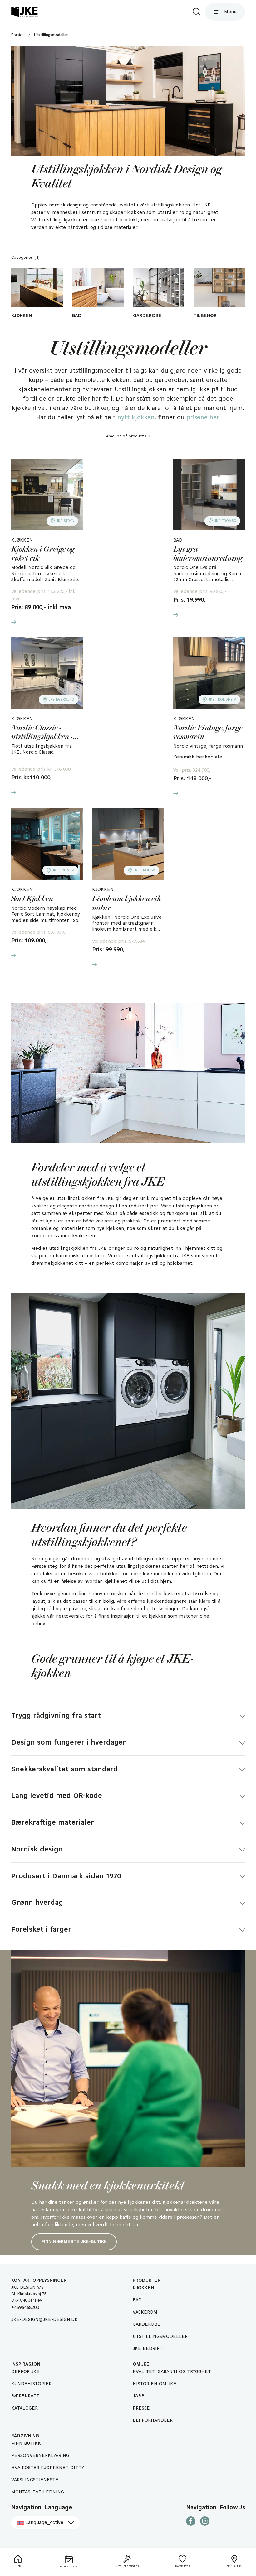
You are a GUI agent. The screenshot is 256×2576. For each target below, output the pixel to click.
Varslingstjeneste (35, 2480)
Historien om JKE (155, 2384)
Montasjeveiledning (38, 2492)
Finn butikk (26, 2444)
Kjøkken (143, 2288)
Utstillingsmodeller (160, 2337)
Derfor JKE (25, 2372)
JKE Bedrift (148, 2349)
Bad (137, 2300)
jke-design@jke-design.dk (44, 2320)
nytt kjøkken (136, 418)
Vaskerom (145, 2312)
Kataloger (25, 2408)
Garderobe (147, 2324)
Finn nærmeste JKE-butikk (74, 2242)
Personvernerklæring (40, 2456)
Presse (141, 2408)
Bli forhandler (153, 2420)
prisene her (202, 418)
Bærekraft (25, 2396)
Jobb (139, 2396)
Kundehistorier (31, 2384)
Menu (230, 12)
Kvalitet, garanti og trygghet (172, 2372)
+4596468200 (25, 2308)
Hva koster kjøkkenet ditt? (48, 2468)
